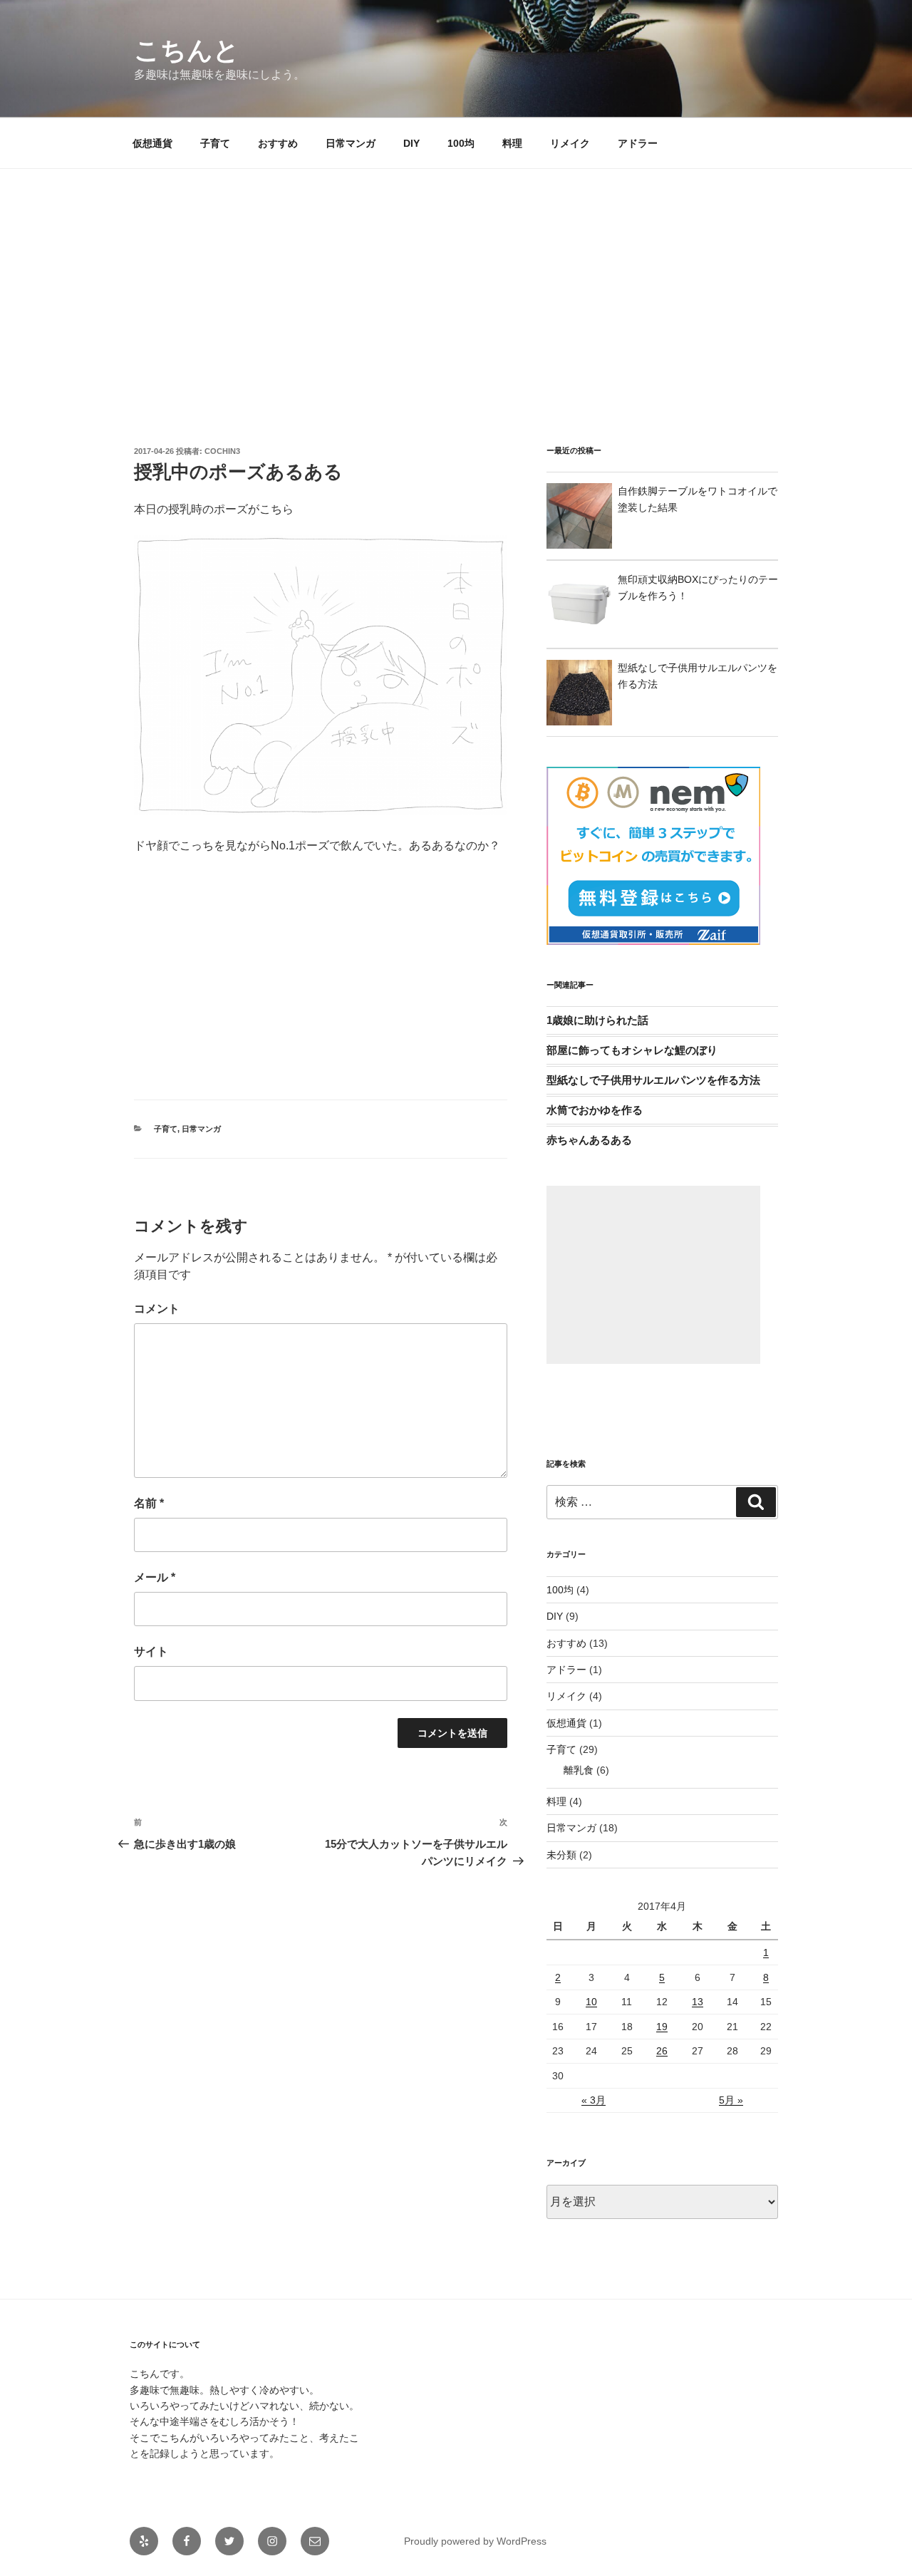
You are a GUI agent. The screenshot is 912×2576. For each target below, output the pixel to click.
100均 (461, 143)
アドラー (638, 143)
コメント (157, 1309)
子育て (215, 143)
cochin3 (222, 451)
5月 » (731, 2100)
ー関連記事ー (570, 985)
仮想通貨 (152, 143)
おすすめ (278, 143)
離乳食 (579, 1770)
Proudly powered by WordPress (475, 2541)
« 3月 (594, 2100)
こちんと (187, 50)
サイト (151, 1651)
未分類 (561, 1855)
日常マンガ (351, 143)
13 (698, 2002)
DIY (411, 143)
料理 (512, 143)
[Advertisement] (456, 276)
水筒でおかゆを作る (595, 1110)
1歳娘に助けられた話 (597, 1020)
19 (662, 2027)
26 (662, 2051)
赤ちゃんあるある (589, 1140)
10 (591, 2002)
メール (155, 1577)
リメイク (570, 143)
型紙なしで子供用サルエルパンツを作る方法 (653, 1080)
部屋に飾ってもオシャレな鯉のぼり (632, 1050)
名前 (149, 1503)
